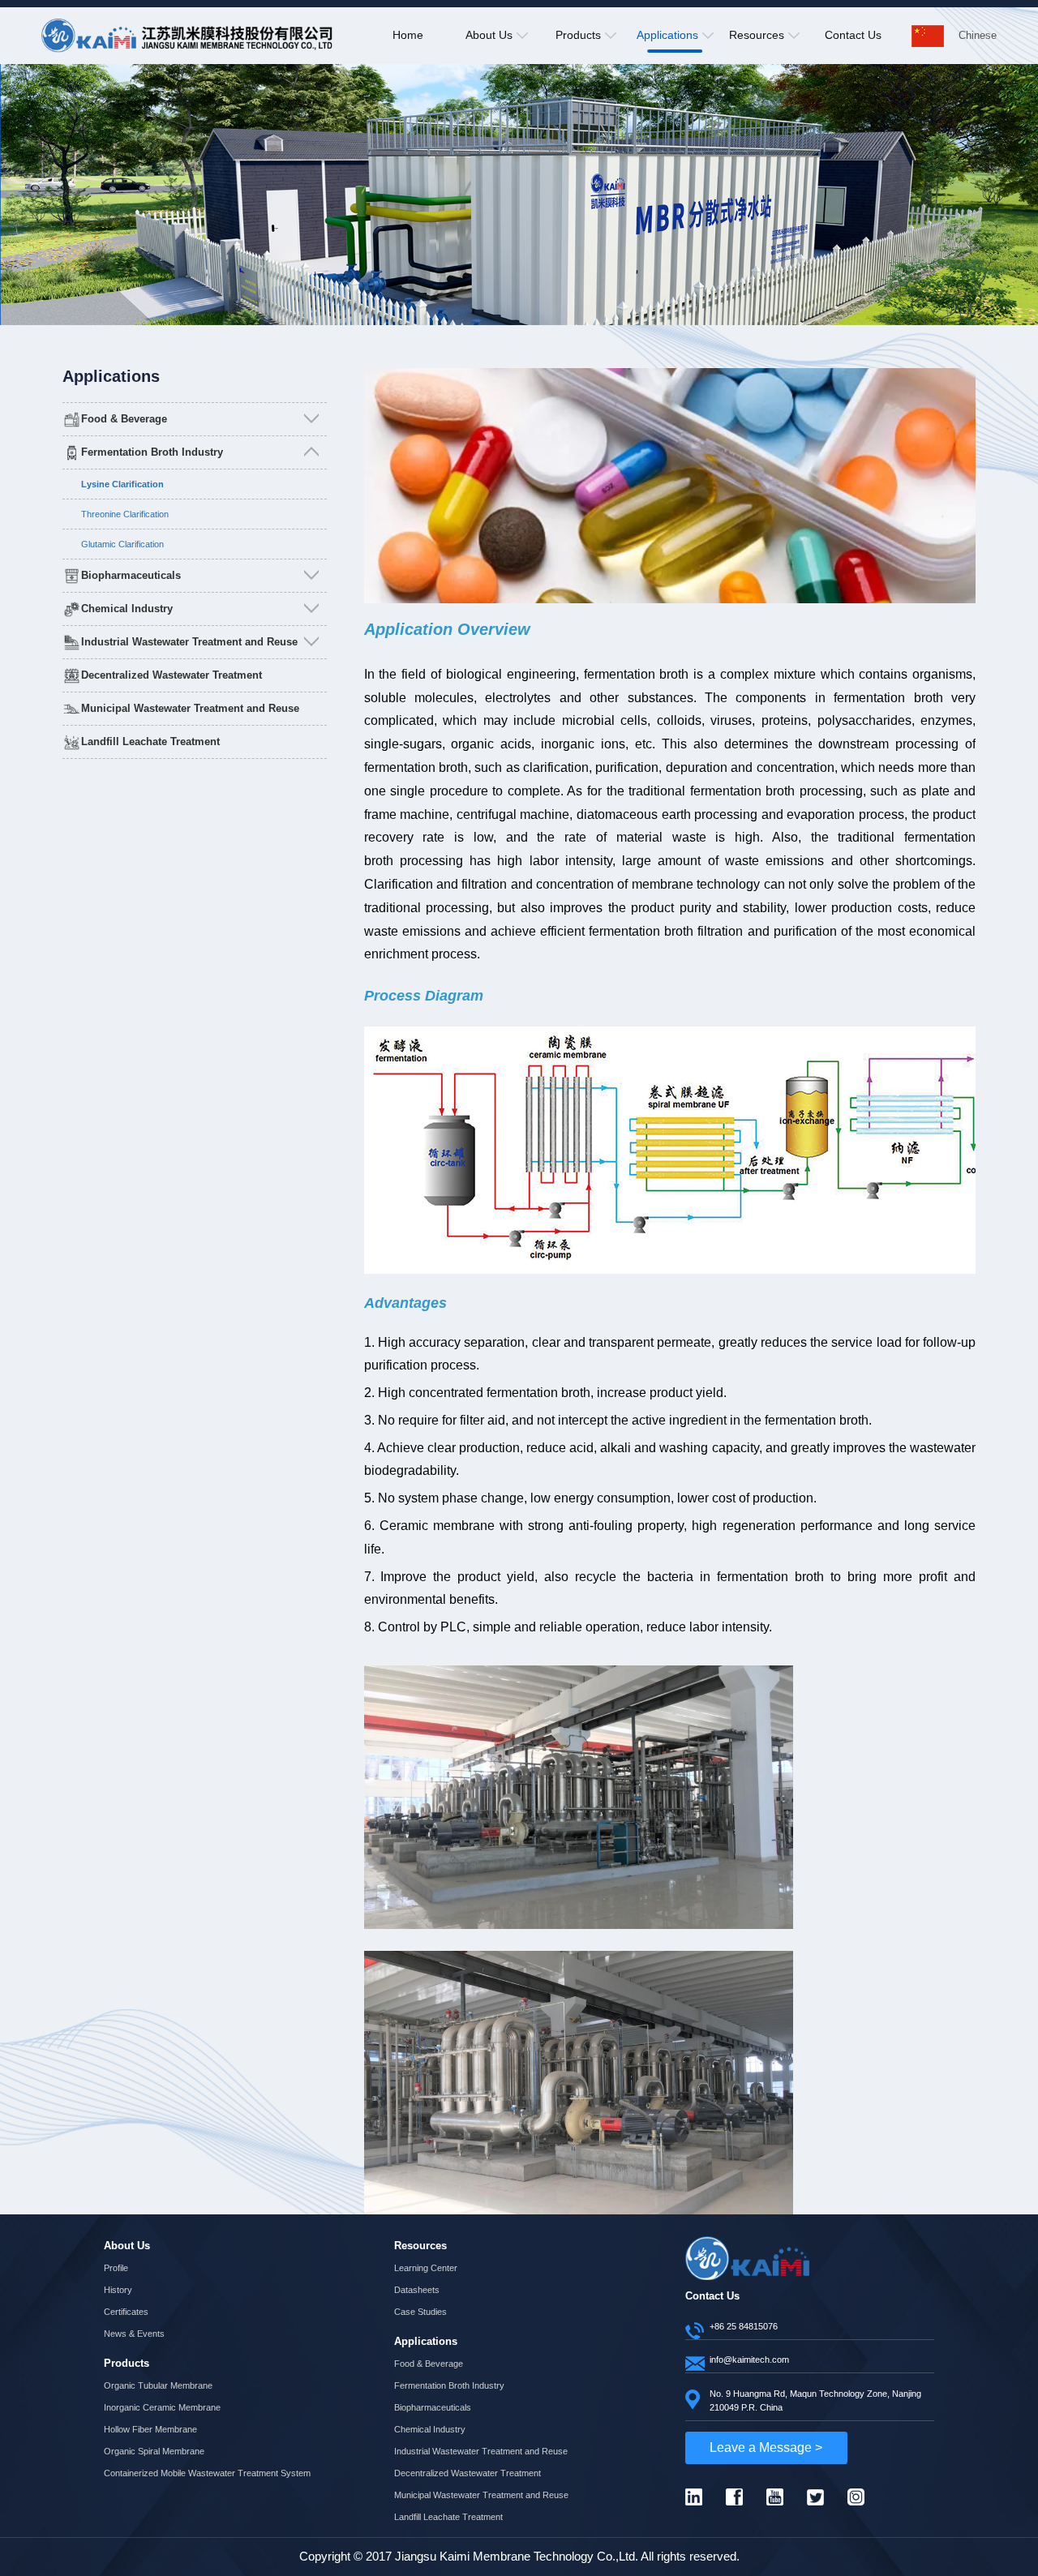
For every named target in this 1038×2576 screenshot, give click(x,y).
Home (408, 35)
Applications (667, 35)
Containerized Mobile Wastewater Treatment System (207, 2473)
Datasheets (417, 2290)
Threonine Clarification (125, 514)
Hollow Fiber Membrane (150, 2429)
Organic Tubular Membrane (158, 2385)
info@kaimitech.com (749, 2360)
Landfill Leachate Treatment (150, 742)
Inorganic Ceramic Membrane (162, 2407)
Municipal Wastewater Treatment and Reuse (190, 709)
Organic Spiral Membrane (154, 2451)
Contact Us (853, 35)
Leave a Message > (766, 2447)
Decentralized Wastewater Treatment (172, 675)
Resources (757, 35)
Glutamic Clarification (122, 544)
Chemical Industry (127, 609)
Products (578, 35)
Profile (116, 2268)
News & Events (134, 2334)
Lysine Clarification (122, 484)
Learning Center (426, 2268)
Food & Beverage (124, 419)
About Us (489, 35)
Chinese (978, 35)
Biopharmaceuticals (131, 576)
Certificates (126, 2312)
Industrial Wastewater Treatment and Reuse (189, 642)
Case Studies (420, 2312)
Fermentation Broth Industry (152, 452)
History (118, 2290)
